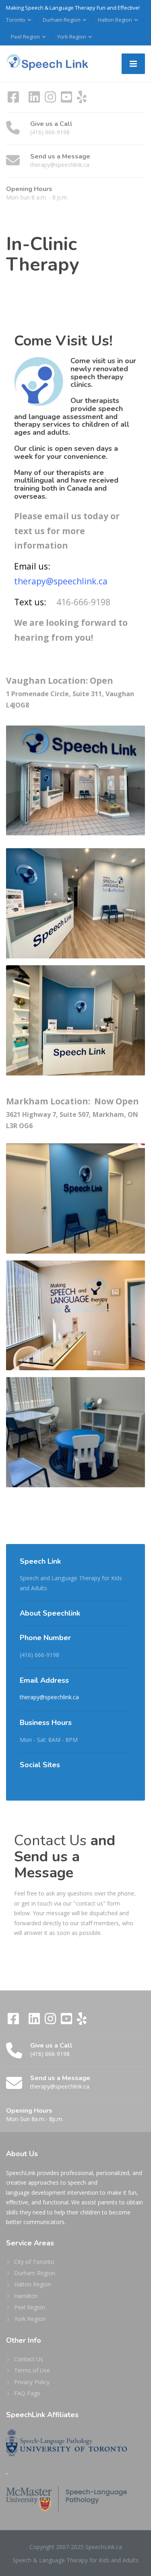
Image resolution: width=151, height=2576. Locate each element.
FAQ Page (27, 2393)
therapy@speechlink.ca (49, 1697)
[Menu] (133, 64)
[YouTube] (67, 100)
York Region (72, 37)
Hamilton (26, 2296)
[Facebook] (14, 100)
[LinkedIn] (35, 100)
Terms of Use (32, 2370)
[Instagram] (51, 100)
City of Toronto (34, 2262)
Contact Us (29, 2359)
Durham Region (62, 20)
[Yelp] (82, 100)
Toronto (16, 20)
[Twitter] (25, 100)
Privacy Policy (32, 2382)
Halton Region (115, 20)
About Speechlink (50, 1613)
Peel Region (25, 37)
